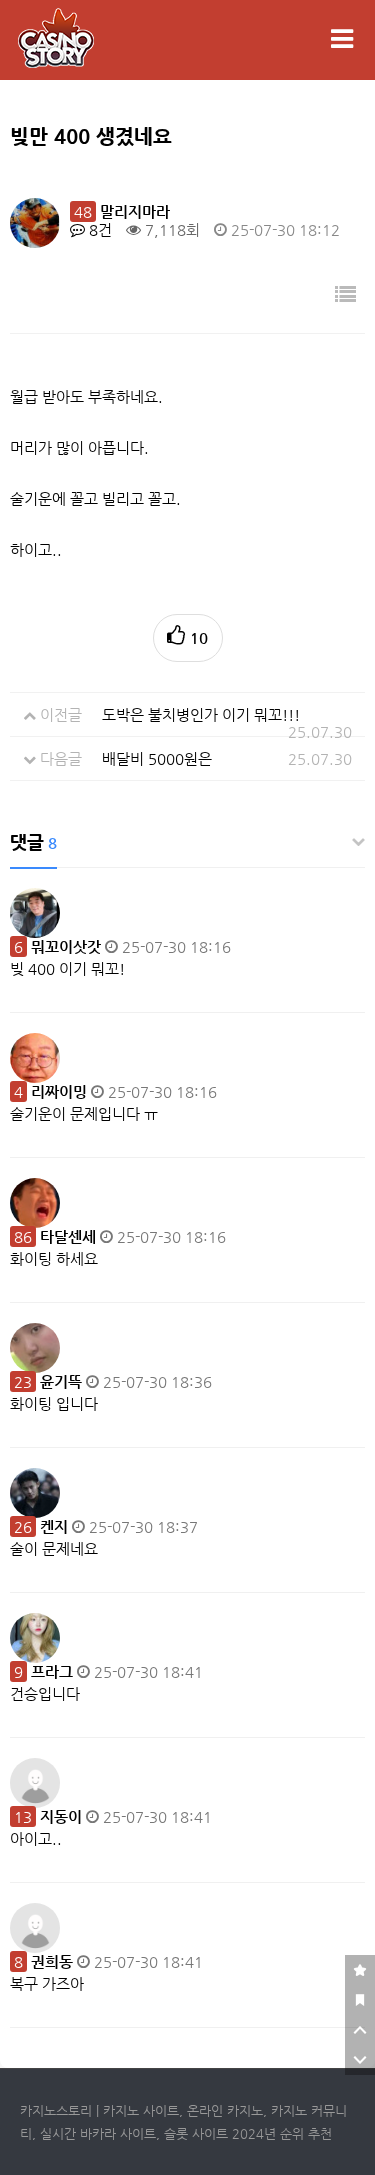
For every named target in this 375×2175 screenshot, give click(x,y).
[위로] (360, 2030)
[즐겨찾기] (360, 1970)
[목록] (345, 295)
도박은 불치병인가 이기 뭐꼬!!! (201, 714)
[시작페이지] (360, 2000)
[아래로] (360, 2060)
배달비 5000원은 (157, 758)
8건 (98, 229)
